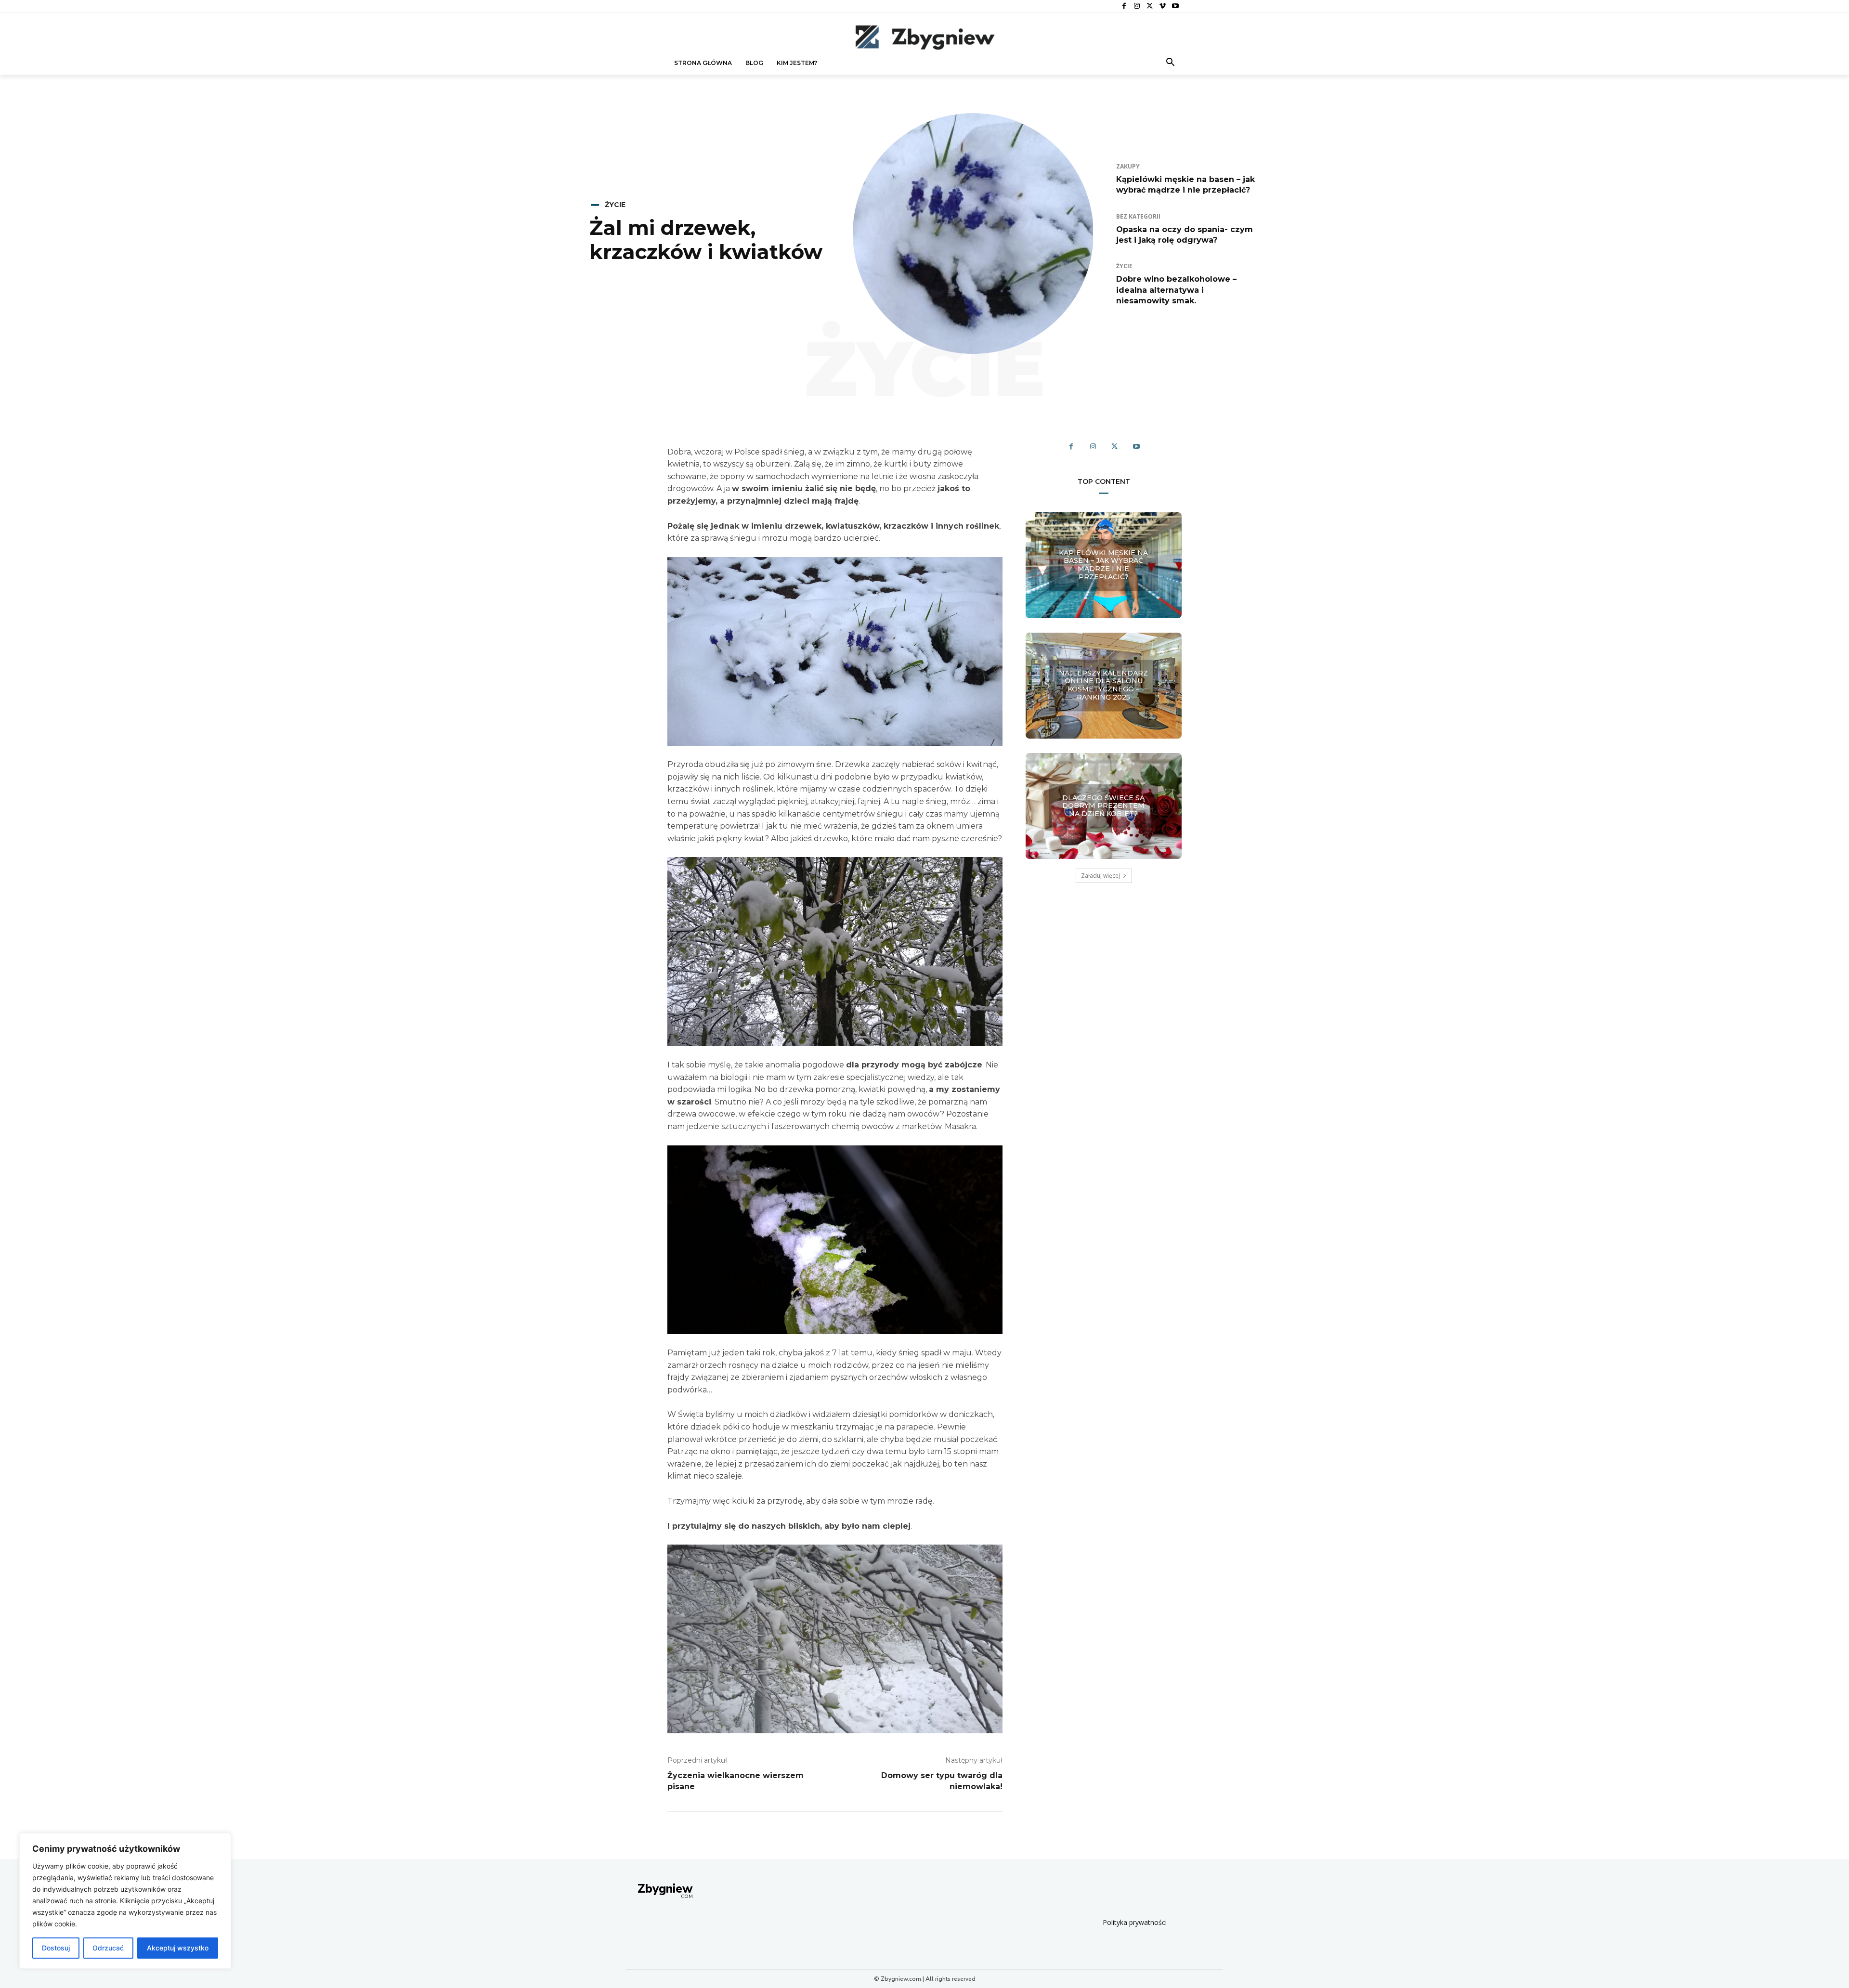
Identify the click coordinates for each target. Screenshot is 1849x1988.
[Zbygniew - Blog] (924, 37)
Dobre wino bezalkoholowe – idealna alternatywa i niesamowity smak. (1176, 290)
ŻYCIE (615, 205)
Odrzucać (108, 1948)
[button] (1171, 63)
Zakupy (1128, 167)
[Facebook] (1124, 6)
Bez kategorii (1138, 217)
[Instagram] (1137, 6)
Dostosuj (56, 1948)
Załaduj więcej (1100, 876)
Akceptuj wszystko (178, 1948)
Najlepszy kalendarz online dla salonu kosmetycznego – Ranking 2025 (1103, 685)
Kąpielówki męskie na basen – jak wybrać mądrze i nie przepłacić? (1103, 565)
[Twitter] (1150, 6)
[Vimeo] (1163, 6)
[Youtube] (1175, 6)
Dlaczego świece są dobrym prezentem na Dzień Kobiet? (1103, 806)
